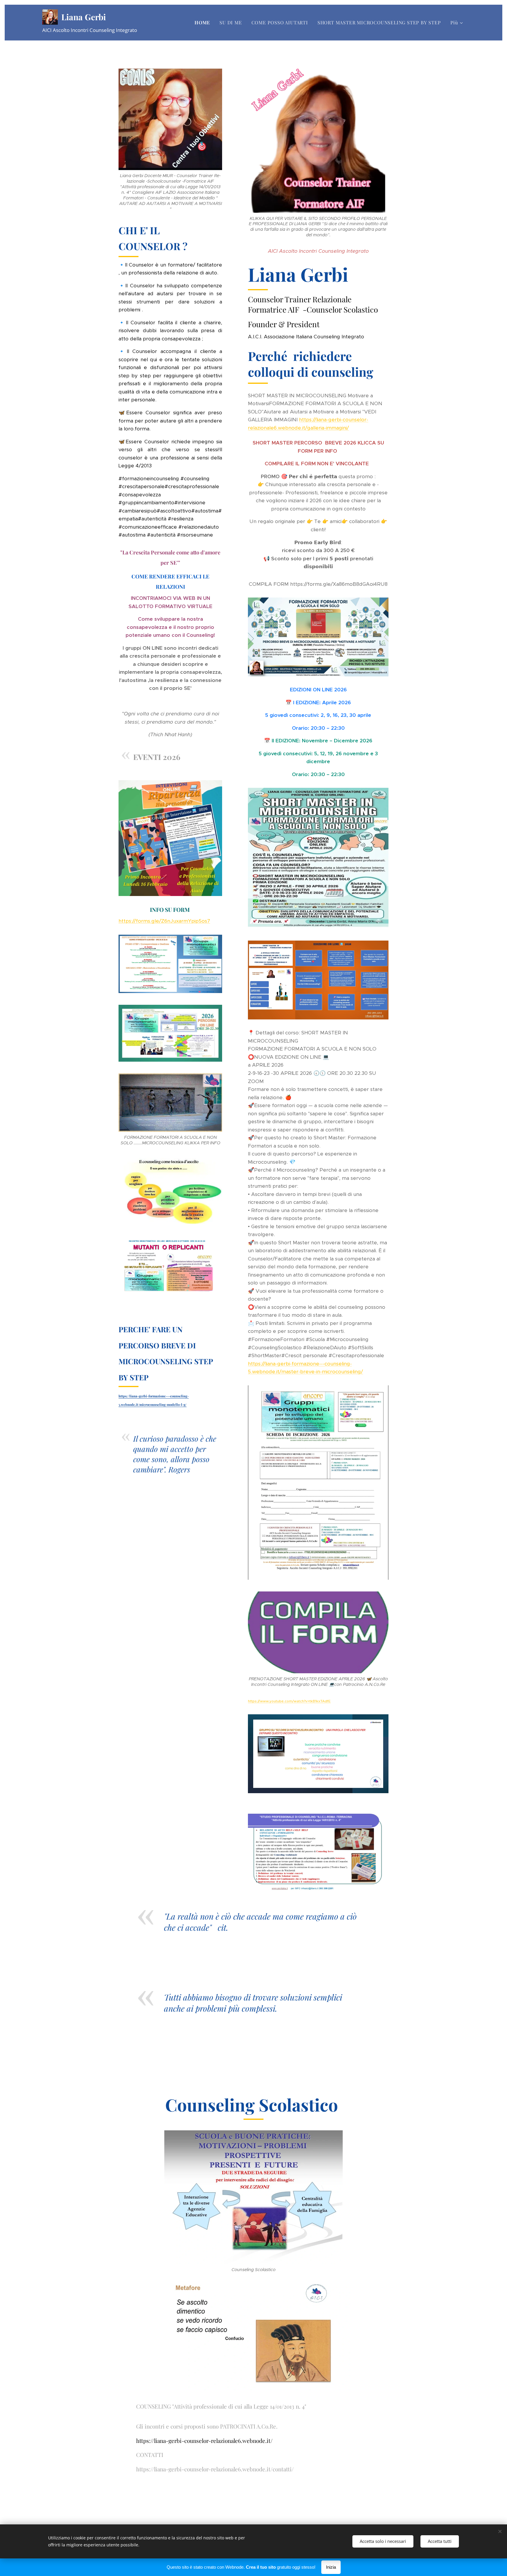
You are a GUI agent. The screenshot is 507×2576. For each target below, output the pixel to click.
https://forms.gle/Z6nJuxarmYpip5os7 (164, 921)
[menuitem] (204, 23)
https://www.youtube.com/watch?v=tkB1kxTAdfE (289, 1701)
